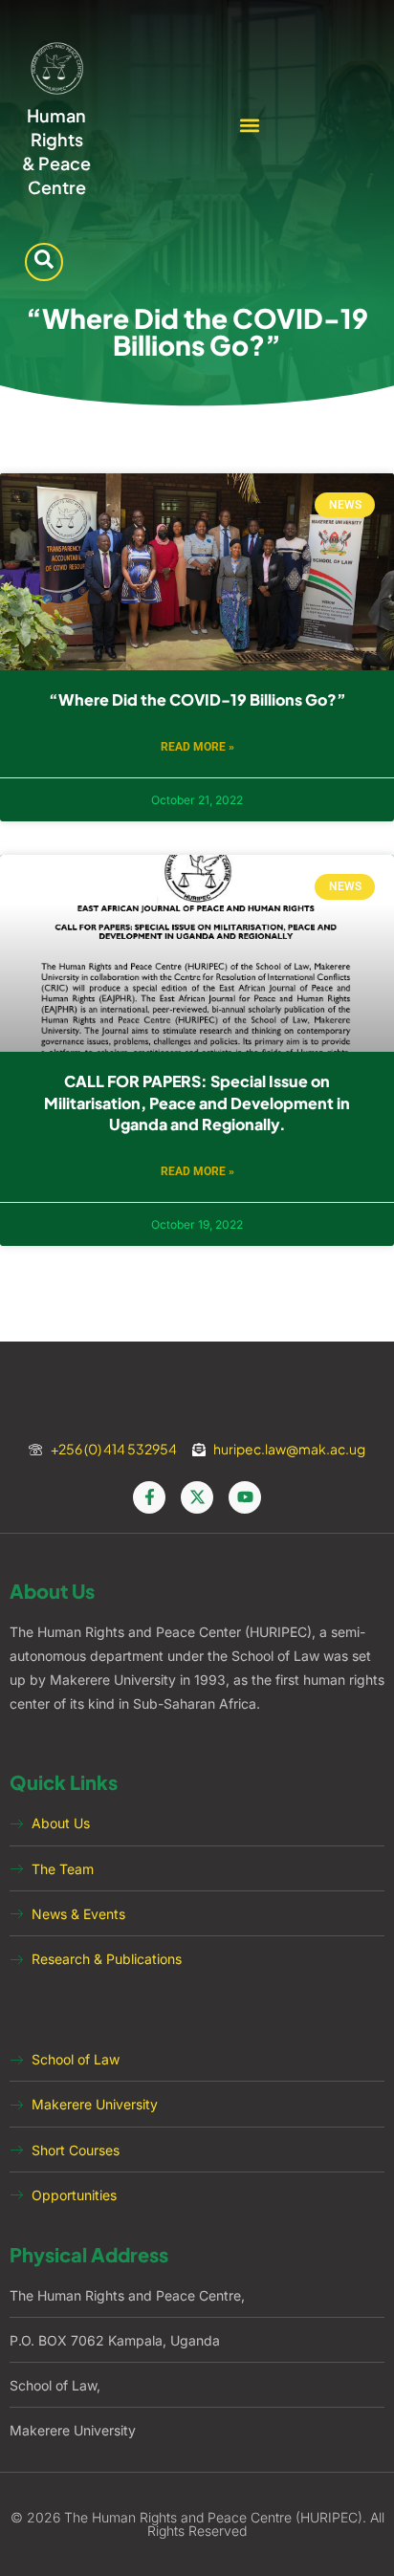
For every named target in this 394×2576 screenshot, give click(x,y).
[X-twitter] (197, 1497)
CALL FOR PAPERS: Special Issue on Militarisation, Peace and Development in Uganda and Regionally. (197, 1102)
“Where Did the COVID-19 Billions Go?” (197, 699)
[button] (250, 125)
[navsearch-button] (44, 262)
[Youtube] (245, 1497)
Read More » (197, 747)
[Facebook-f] (149, 1497)
